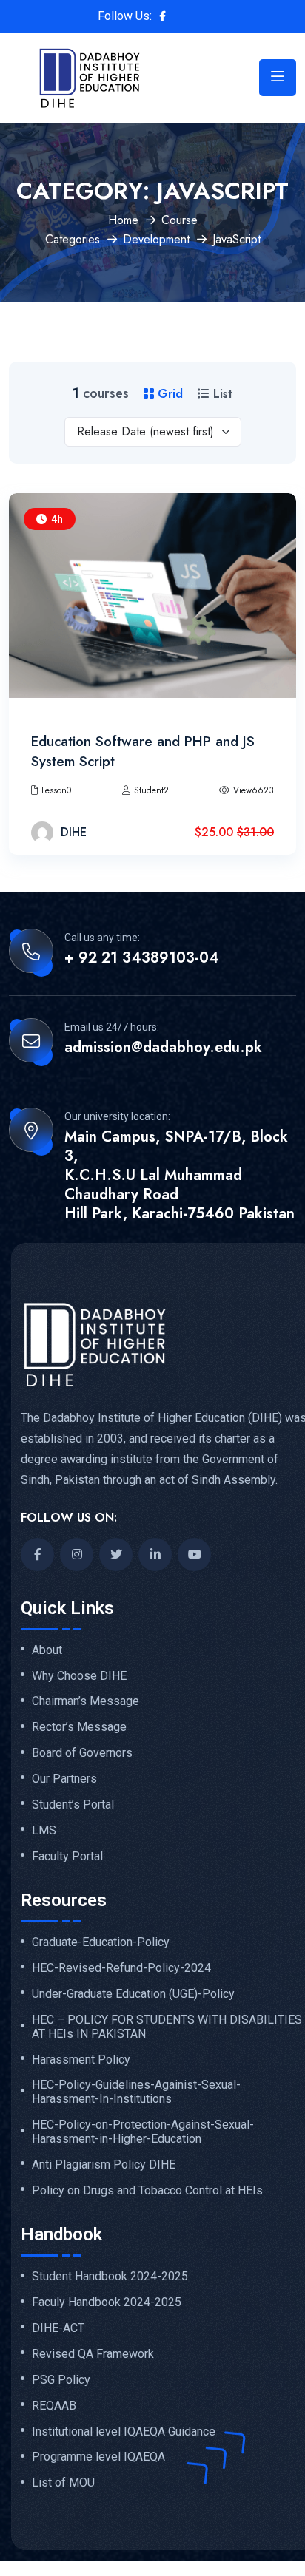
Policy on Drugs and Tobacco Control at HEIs (147, 2191)
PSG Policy (61, 2380)
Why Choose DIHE (79, 1676)
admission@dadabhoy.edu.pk (163, 1048)
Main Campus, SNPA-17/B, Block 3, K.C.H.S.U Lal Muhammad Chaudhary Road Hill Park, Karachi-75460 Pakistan (180, 1176)
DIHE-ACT (58, 2328)
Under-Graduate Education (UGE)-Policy (133, 1994)
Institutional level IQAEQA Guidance (124, 2432)
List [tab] (221, 394)
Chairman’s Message (86, 1701)
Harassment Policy (81, 2060)
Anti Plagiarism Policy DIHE (104, 2165)
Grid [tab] (168, 394)
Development (156, 239)
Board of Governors (82, 1753)
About (47, 1650)
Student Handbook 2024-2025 (110, 2277)
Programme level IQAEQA (98, 2457)
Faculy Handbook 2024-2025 (107, 2302)
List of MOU (63, 2483)
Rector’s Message (79, 1727)
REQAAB (54, 2406)
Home (123, 220)
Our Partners (64, 1779)
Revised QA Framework (93, 2354)
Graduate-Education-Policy (101, 1942)
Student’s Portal (73, 1805)
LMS (44, 1831)
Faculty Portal (67, 1857)
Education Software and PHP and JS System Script (143, 751)
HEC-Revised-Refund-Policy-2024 (121, 1968)
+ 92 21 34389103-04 (142, 958)
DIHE (74, 832)
